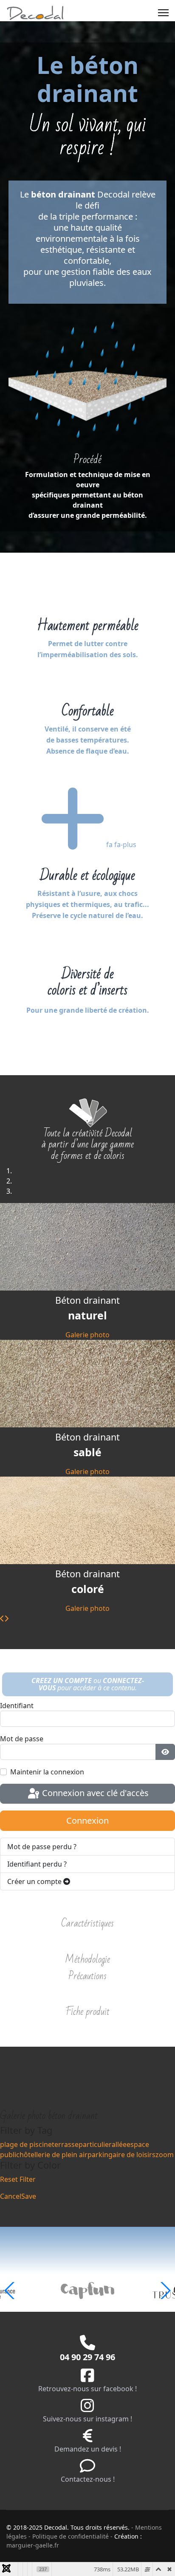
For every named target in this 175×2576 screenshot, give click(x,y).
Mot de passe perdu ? (42, 1847)
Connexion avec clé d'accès (94, 1793)
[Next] (6, 1618)
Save (29, 2196)
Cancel (11, 2196)
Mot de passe (22, 1739)
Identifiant (17, 1706)
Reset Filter (18, 2179)
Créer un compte (35, 1881)
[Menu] (163, 13)
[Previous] (2, 1618)
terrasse (65, 2144)
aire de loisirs (134, 2155)
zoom (165, 2155)
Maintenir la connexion (47, 1772)
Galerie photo (87, 1335)
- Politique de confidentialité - (71, 2536)
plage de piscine (26, 2144)
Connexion (87, 1820)
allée (119, 2144)
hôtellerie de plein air (54, 2155)
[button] (165, 2291)
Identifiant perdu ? (37, 1864)
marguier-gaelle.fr (33, 2545)
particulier (95, 2144)
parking (100, 2155)
